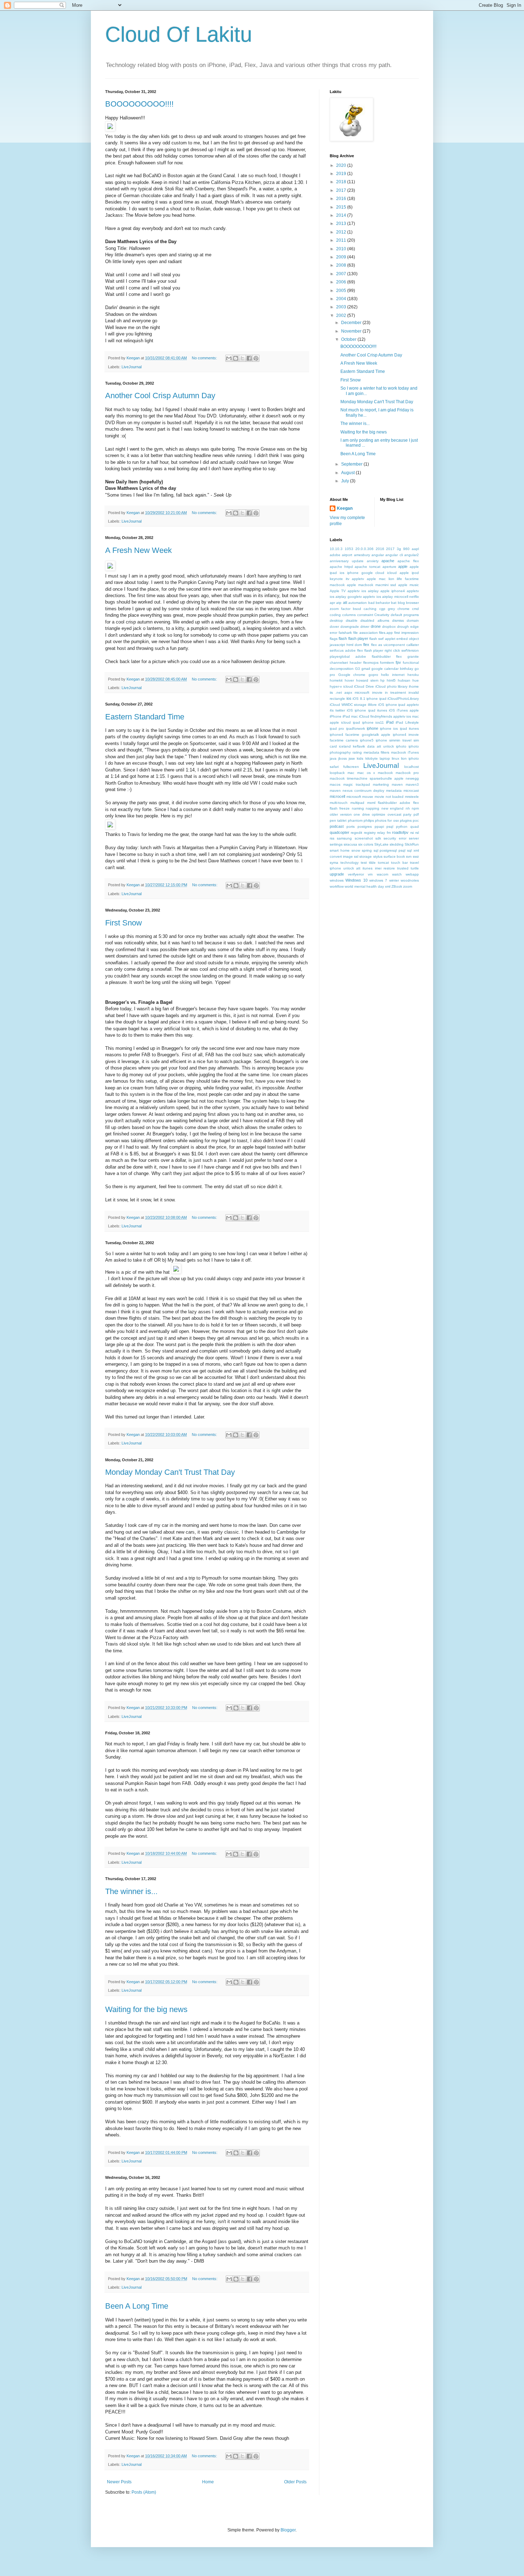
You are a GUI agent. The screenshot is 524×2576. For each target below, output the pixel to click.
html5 (391, 680)
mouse (368, 797)
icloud (348, 686)
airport (347, 555)
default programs (405, 615)
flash (343, 638)
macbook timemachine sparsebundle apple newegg (374, 778)
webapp (412, 874)
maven (397, 784)
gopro (373, 675)
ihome (414, 686)
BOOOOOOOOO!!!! (139, 104)
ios (349, 698)
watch (397, 874)
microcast (411, 791)
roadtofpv (400, 832)
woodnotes (410, 880)
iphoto (401, 746)
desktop (336, 620)
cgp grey (387, 609)
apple (403, 566)
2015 (342, 207)
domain (413, 620)
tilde (372, 863)
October (349, 339)
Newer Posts (119, 2482)
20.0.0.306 (364, 549)
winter (394, 880)
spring (367, 850)
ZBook (397, 886)
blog (401, 603)
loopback (337, 773)
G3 (358, 669)
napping (373, 808)
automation (358, 603)
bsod (357, 609)
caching (370, 609)
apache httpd (341, 567)
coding (335, 615)
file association (366, 633)
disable (352, 620)
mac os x (366, 773)
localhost (412, 767)
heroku (413, 675)
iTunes (413, 752)
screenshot (364, 838)
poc (416, 820)
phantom (355, 820)
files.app (386, 633)
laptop (385, 758)
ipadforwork (356, 728)
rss (332, 838)
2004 (342, 299)
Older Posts (295, 2482)
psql (390, 827)
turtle (415, 868)
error (333, 633)
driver (365, 627)
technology (350, 863)
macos (335, 784)
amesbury (362, 555)
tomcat (383, 863)
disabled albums (375, 620)
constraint (365, 615)
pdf (416, 814)
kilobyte (372, 758)
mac (351, 773)
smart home (340, 850)
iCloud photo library (391, 686)
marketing (381, 784)
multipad (357, 803)
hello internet (393, 675)
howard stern (367, 680)
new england (392, 808)
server (414, 838)
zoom (408, 886)
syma (334, 863)
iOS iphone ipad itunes (367, 710)
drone (376, 626)
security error (395, 838)
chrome (404, 609)
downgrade (350, 627)
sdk (378, 838)
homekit (336, 680)
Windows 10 (356, 880)
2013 (342, 224)
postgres (365, 827)
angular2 (412, 555)
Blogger (288, 2530)
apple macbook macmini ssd (372, 585)
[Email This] (229, 358)
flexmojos (371, 663)
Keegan (345, 508)
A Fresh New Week (138, 550)
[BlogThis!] (236, 358)
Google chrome (352, 675)
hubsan (404, 680)
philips (369, 820)
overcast (394, 814)
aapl (415, 549)
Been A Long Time (137, 2306)
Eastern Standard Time (145, 717)
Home (208, 2482)
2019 (342, 174)
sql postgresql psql (390, 850)
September (352, 464)
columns (349, 615)
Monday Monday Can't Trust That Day (170, 1472)
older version (341, 814)
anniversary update (347, 561)
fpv (398, 662)
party (407, 814)
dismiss (398, 620)
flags (334, 639)
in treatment (395, 692)
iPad (390, 722)
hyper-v (336, 686)
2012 (342, 232)
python (402, 827)
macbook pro (407, 773)
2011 (342, 240)
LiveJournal (132, 367)
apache (388, 561)
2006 (342, 282)
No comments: (205, 358)
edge (415, 627)
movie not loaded (389, 797)
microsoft (354, 797)
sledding (397, 844)
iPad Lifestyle (407, 722)
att (345, 602)
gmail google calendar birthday (387, 669)
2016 (342, 199)
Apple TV (338, 591)
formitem (387, 663)
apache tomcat (368, 567)
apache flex (408, 561)
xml (388, 886)
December (352, 323)
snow (356, 850)
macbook (385, 773)
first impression (407, 633)
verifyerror (356, 874)
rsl (417, 833)
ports (351, 827)
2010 (342, 249)
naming (358, 808)
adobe (335, 555)
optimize (379, 814)
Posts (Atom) (144, 2492)
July (346, 481)
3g (399, 549)
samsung (344, 838)
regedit (356, 833)
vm (370, 874)
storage (366, 856)
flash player (358, 638)
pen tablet (338, 820)
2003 (342, 307)
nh (408, 808)
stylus (378, 856)
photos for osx (387, 820)
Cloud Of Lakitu (179, 34)
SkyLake (381, 844)
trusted (403, 868)
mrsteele (412, 797)
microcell (337, 796)
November (352, 331)
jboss (343, 758)
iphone (373, 728)
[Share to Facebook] (249, 358)
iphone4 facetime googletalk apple (360, 735)
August (348, 473)
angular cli (394, 555)
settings (336, 844)
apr (332, 603)
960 (406, 549)
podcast (337, 826)
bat (394, 603)
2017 (342, 190)
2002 (342, 315)
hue (416, 680)
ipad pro (337, 728)
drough (403, 627)
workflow (337, 886)
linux (395, 758)
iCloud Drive (364, 686)
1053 (349, 549)
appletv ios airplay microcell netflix (391, 597)
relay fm (384, 833)
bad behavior (379, 603)
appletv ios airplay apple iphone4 (376, 591)
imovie (377, 692)
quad (415, 827)
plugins (406, 820)
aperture (389, 567)
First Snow (124, 923)
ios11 (380, 722)
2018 (342, 182)
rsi (412, 833)
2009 (342, 257)
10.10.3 (336, 549)
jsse (352, 758)
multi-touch (339, 803)
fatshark (345, 633)
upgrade (337, 874)
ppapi (379, 827)
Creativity (382, 615)
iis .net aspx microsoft (350, 692)
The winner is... (131, 1891)
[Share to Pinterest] (256, 358)
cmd (415, 609)
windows (337, 880)
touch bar (399, 863)
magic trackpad (357, 784)
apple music (409, 585)
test (364, 863)
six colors (366, 844)
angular (378, 555)
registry (370, 833)
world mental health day (364, 886)
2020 (342, 165)
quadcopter (340, 832)
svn (409, 856)
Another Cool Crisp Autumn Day (160, 396)
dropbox (389, 627)
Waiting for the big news (146, 2009)
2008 (342, 265)
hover (349, 680)
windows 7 (378, 880)
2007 (342, 274)
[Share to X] (242, 358)
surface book (394, 856)
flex (366, 645)
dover (334, 627)
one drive (362, 814)
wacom (382, 874)
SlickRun (412, 844)
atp (339, 603)
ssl (356, 856)
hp (382, 680)
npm (415, 808)
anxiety (373, 561)
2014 (342, 215)
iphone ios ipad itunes (399, 728)
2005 (342, 291)
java (333, 758)
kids (360, 758)
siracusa (350, 844)
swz (416, 856)
